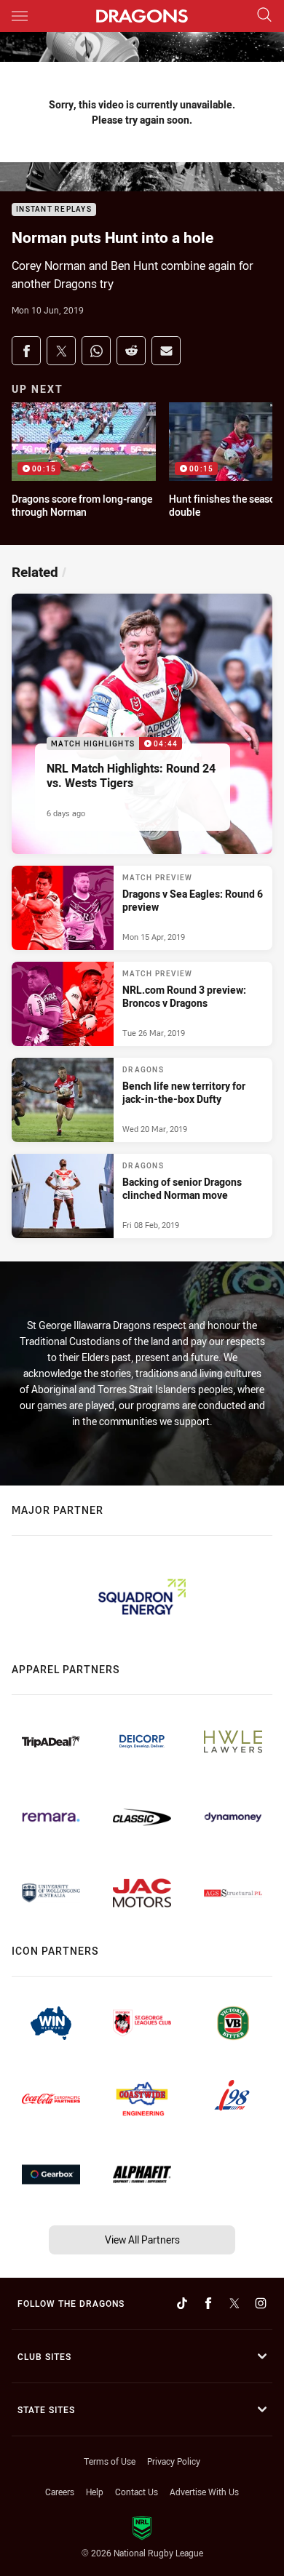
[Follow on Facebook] (208, 2303)
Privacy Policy (174, 2461)
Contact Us (137, 2492)
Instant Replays (54, 210)
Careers (60, 2492)
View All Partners (142, 2240)
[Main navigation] (20, 16)
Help (95, 2492)
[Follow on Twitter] (234, 2303)
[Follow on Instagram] (261, 2303)
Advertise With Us (204, 2492)
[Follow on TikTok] (182, 2303)
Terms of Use (110, 2461)
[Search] (264, 16)
